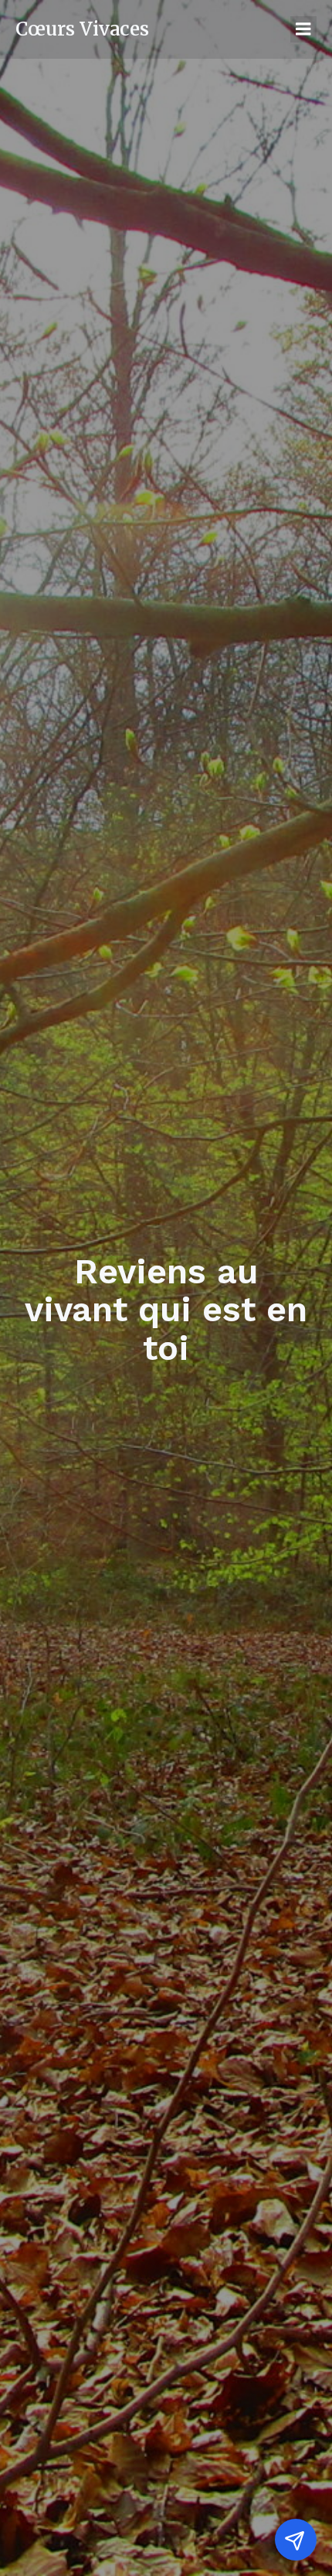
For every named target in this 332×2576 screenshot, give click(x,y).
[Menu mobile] (303, 29)
